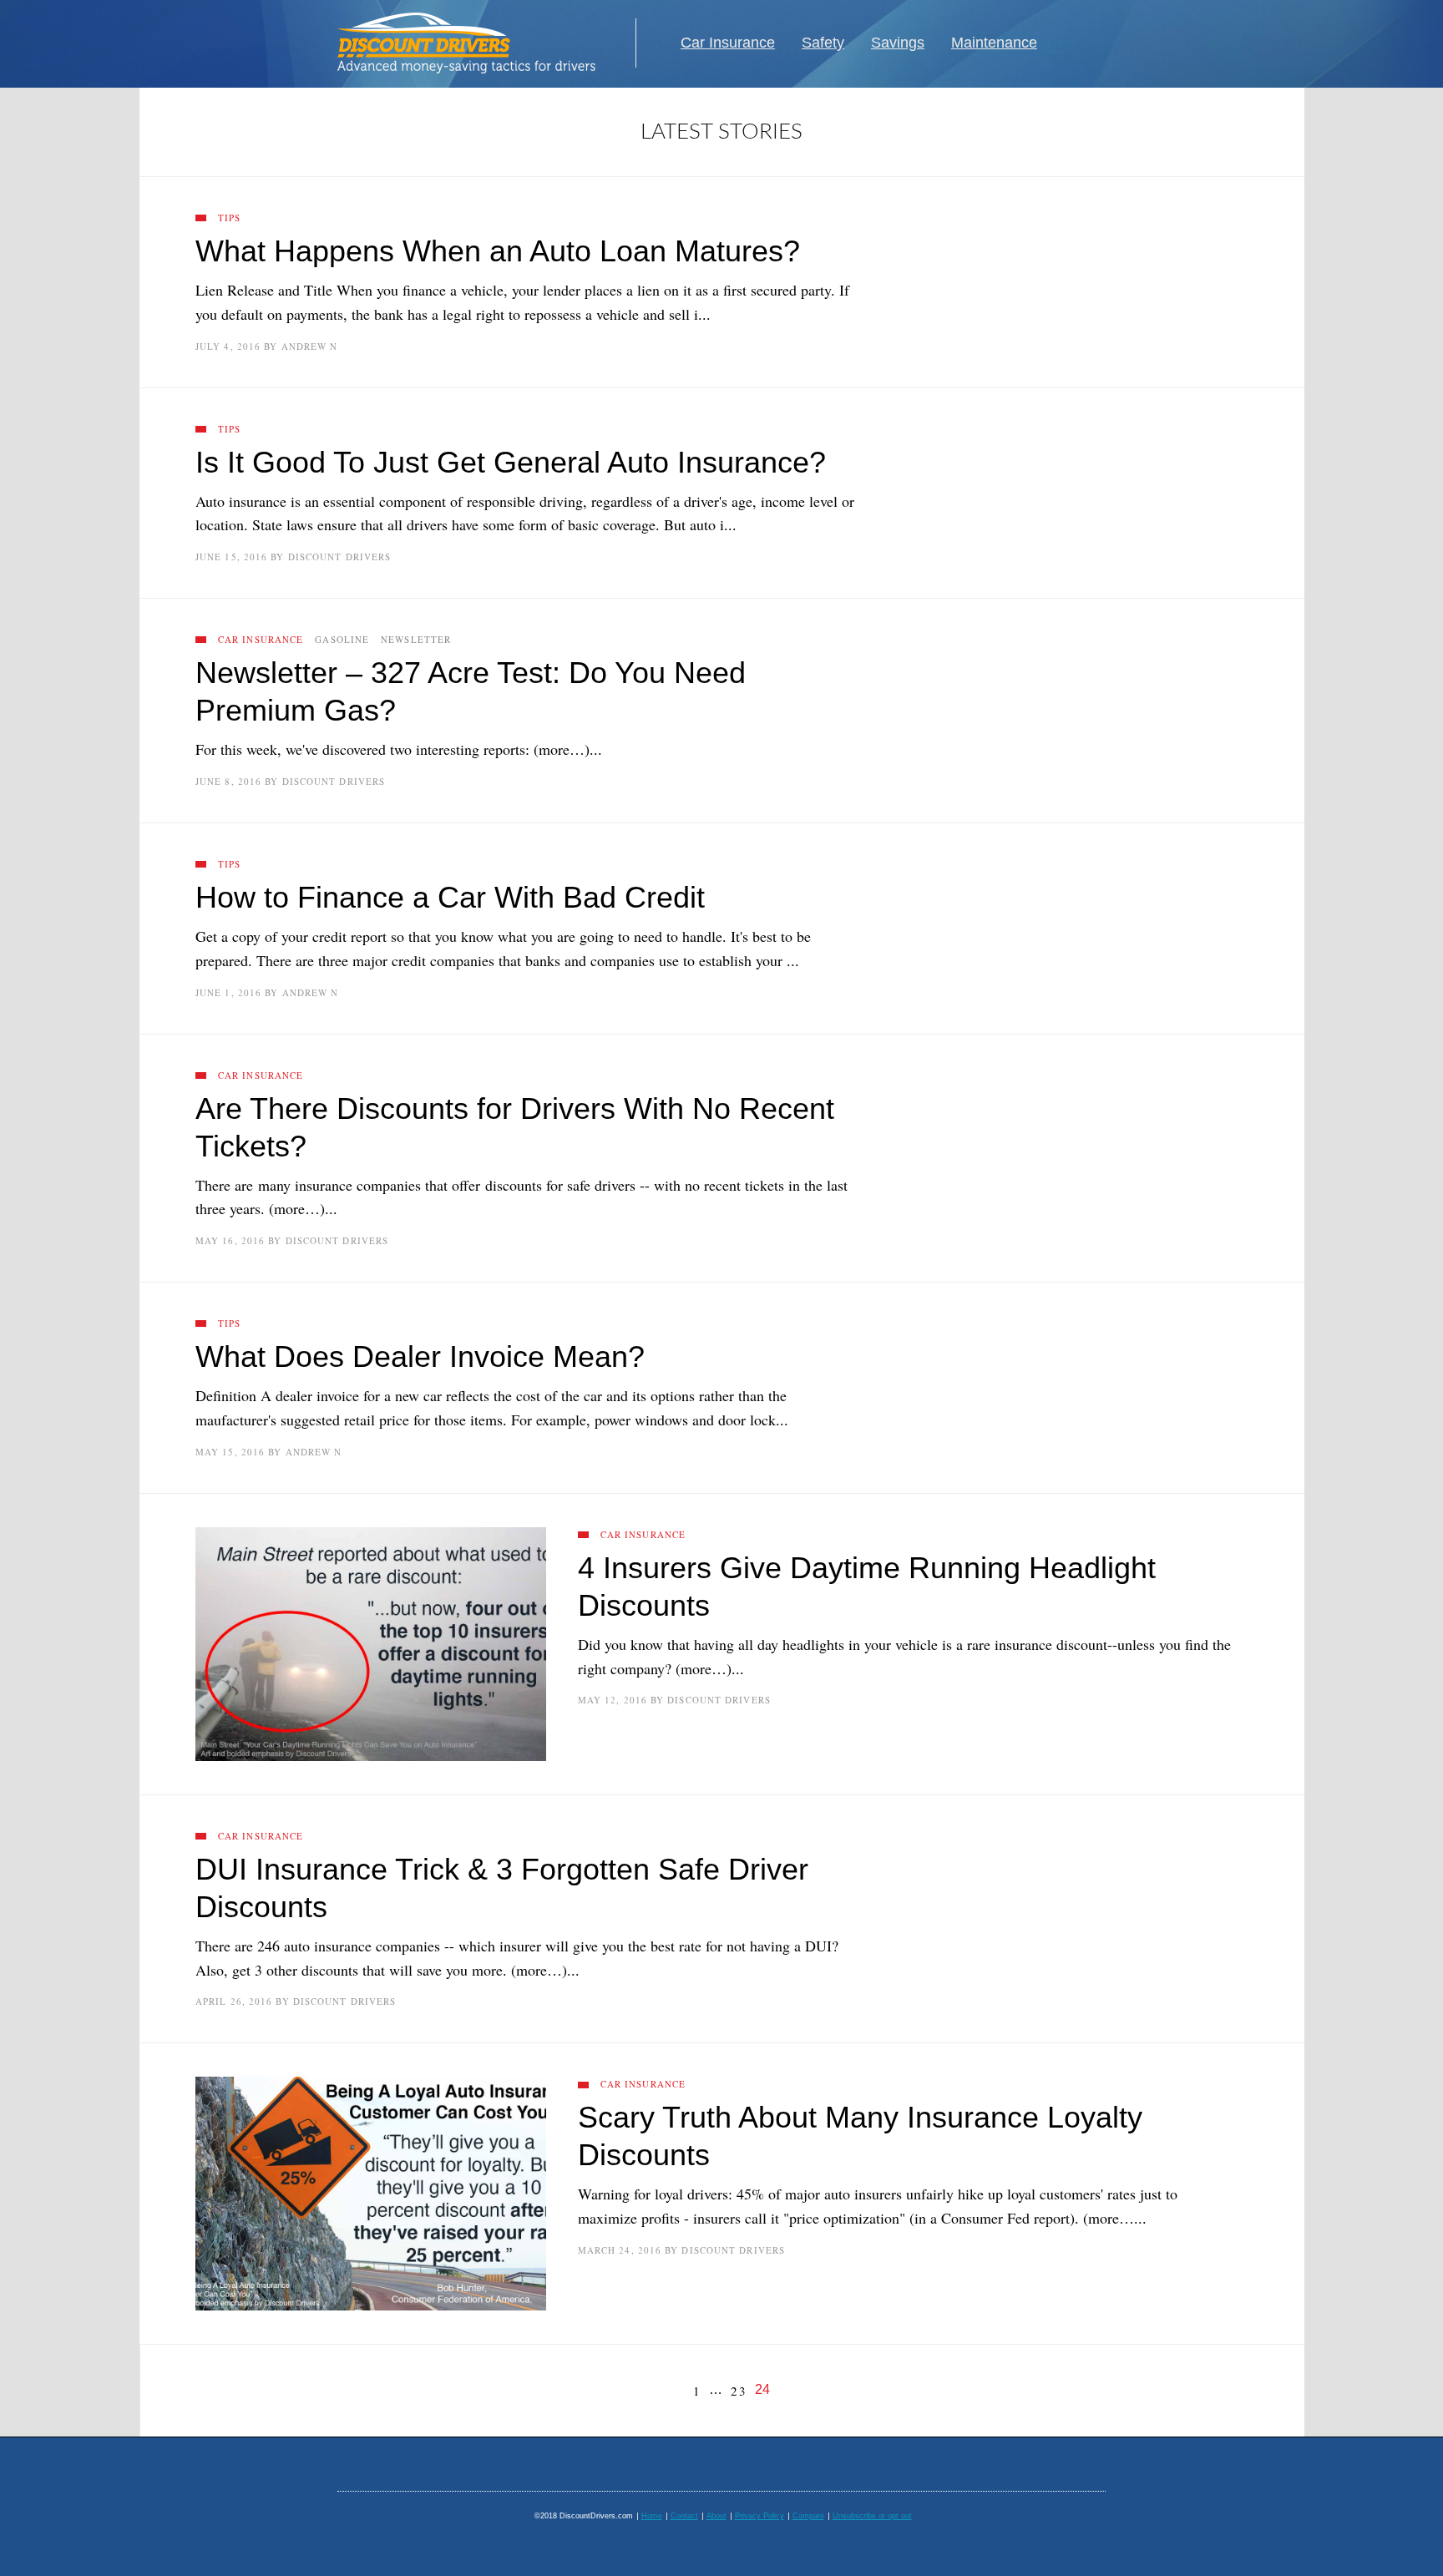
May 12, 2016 (613, 1700)
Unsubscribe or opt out (872, 2516)
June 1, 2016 (228, 992)
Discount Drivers (340, 557)
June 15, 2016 (231, 557)
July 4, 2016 (228, 346)
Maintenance (994, 43)
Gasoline (342, 639)
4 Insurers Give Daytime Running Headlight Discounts (867, 1587)
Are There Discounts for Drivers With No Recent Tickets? (515, 1127)
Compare (808, 2516)
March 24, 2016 (620, 2250)
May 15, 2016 (230, 1452)
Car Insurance (728, 43)
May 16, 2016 (230, 1240)
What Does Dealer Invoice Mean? (420, 1356)
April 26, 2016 (234, 2001)
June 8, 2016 (228, 781)
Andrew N (310, 346)
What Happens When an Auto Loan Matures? (498, 251)
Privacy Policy (759, 2516)
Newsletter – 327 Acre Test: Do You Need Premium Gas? (471, 691)
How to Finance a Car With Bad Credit (450, 897)
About (716, 2516)
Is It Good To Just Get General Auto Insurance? (511, 462)
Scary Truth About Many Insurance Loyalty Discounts (860, 2136)
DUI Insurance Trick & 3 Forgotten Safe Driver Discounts (502, 1888)
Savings (898, 43)
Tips (229, 218)
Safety (823, 43)
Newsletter (416, 639)
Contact (684, 2516)
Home (652, 2516)
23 (739, 2391)
